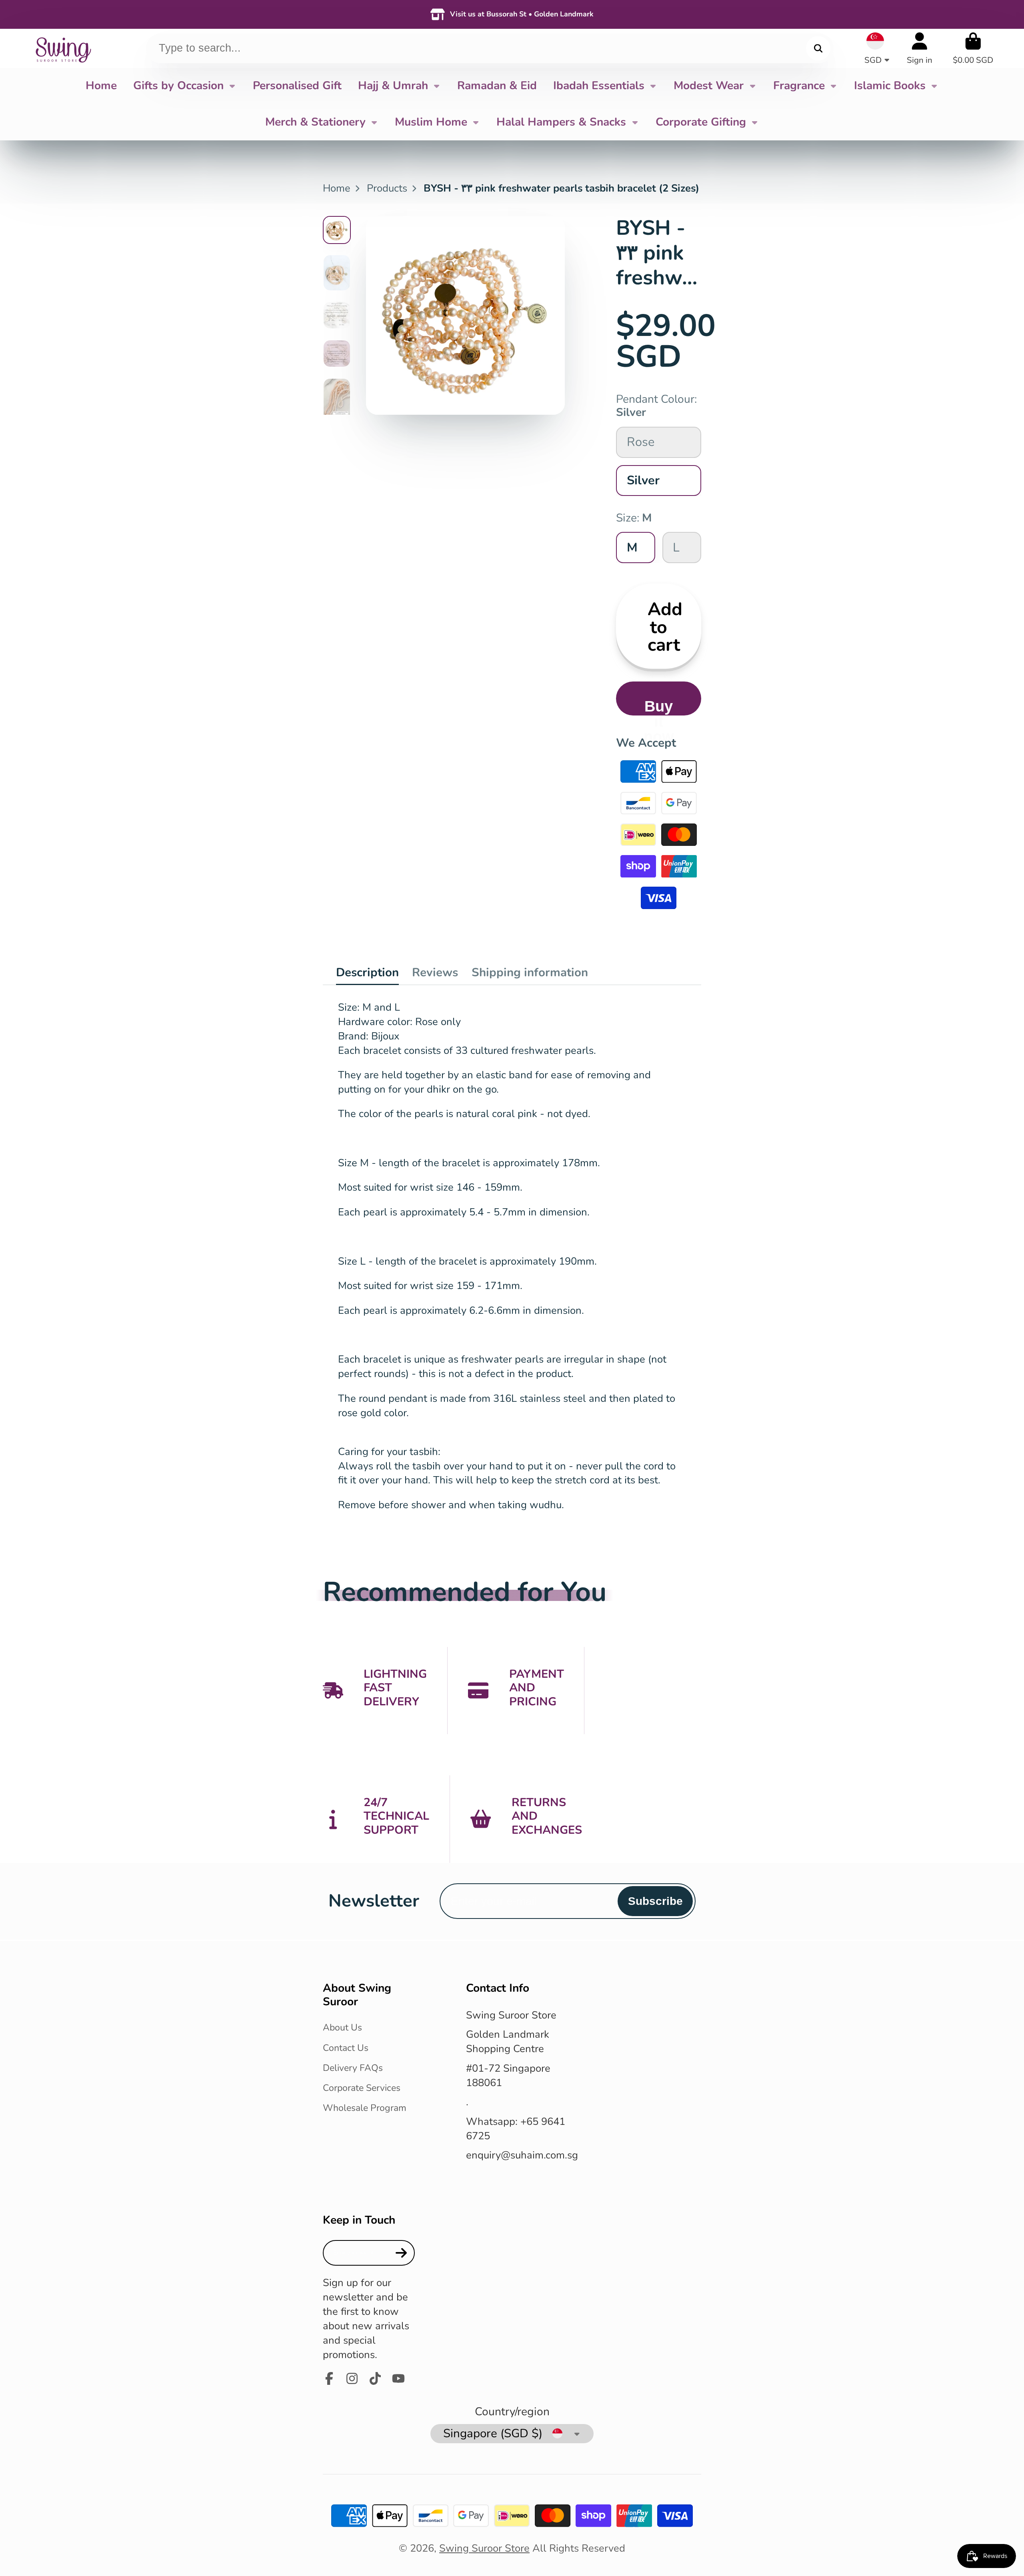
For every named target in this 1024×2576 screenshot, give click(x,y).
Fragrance (799, 86)
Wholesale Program (365, 2108)
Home (101, 86)
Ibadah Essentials (599, 86)
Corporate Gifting (701, 122)
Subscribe (655, 1901)
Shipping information (530, 972)
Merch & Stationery (315, 122)
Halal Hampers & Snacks (561, 122)
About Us (342, 2027)
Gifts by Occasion (178, 86)
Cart (973, 48)
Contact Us (346, 2048)
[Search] (818, 48)
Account (920, 48)
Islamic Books (890, 86)
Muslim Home (431, 122)
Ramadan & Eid (497, 86)
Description (367, 972)
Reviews (435, 972)
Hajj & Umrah (393, 86)
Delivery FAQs (353, 2068)
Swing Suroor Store (484, 2548)
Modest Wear (709, 86)
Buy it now (659, 706)
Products (387, 188)
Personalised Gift (297, 86)
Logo (63, 48)
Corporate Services (362, 2088)
